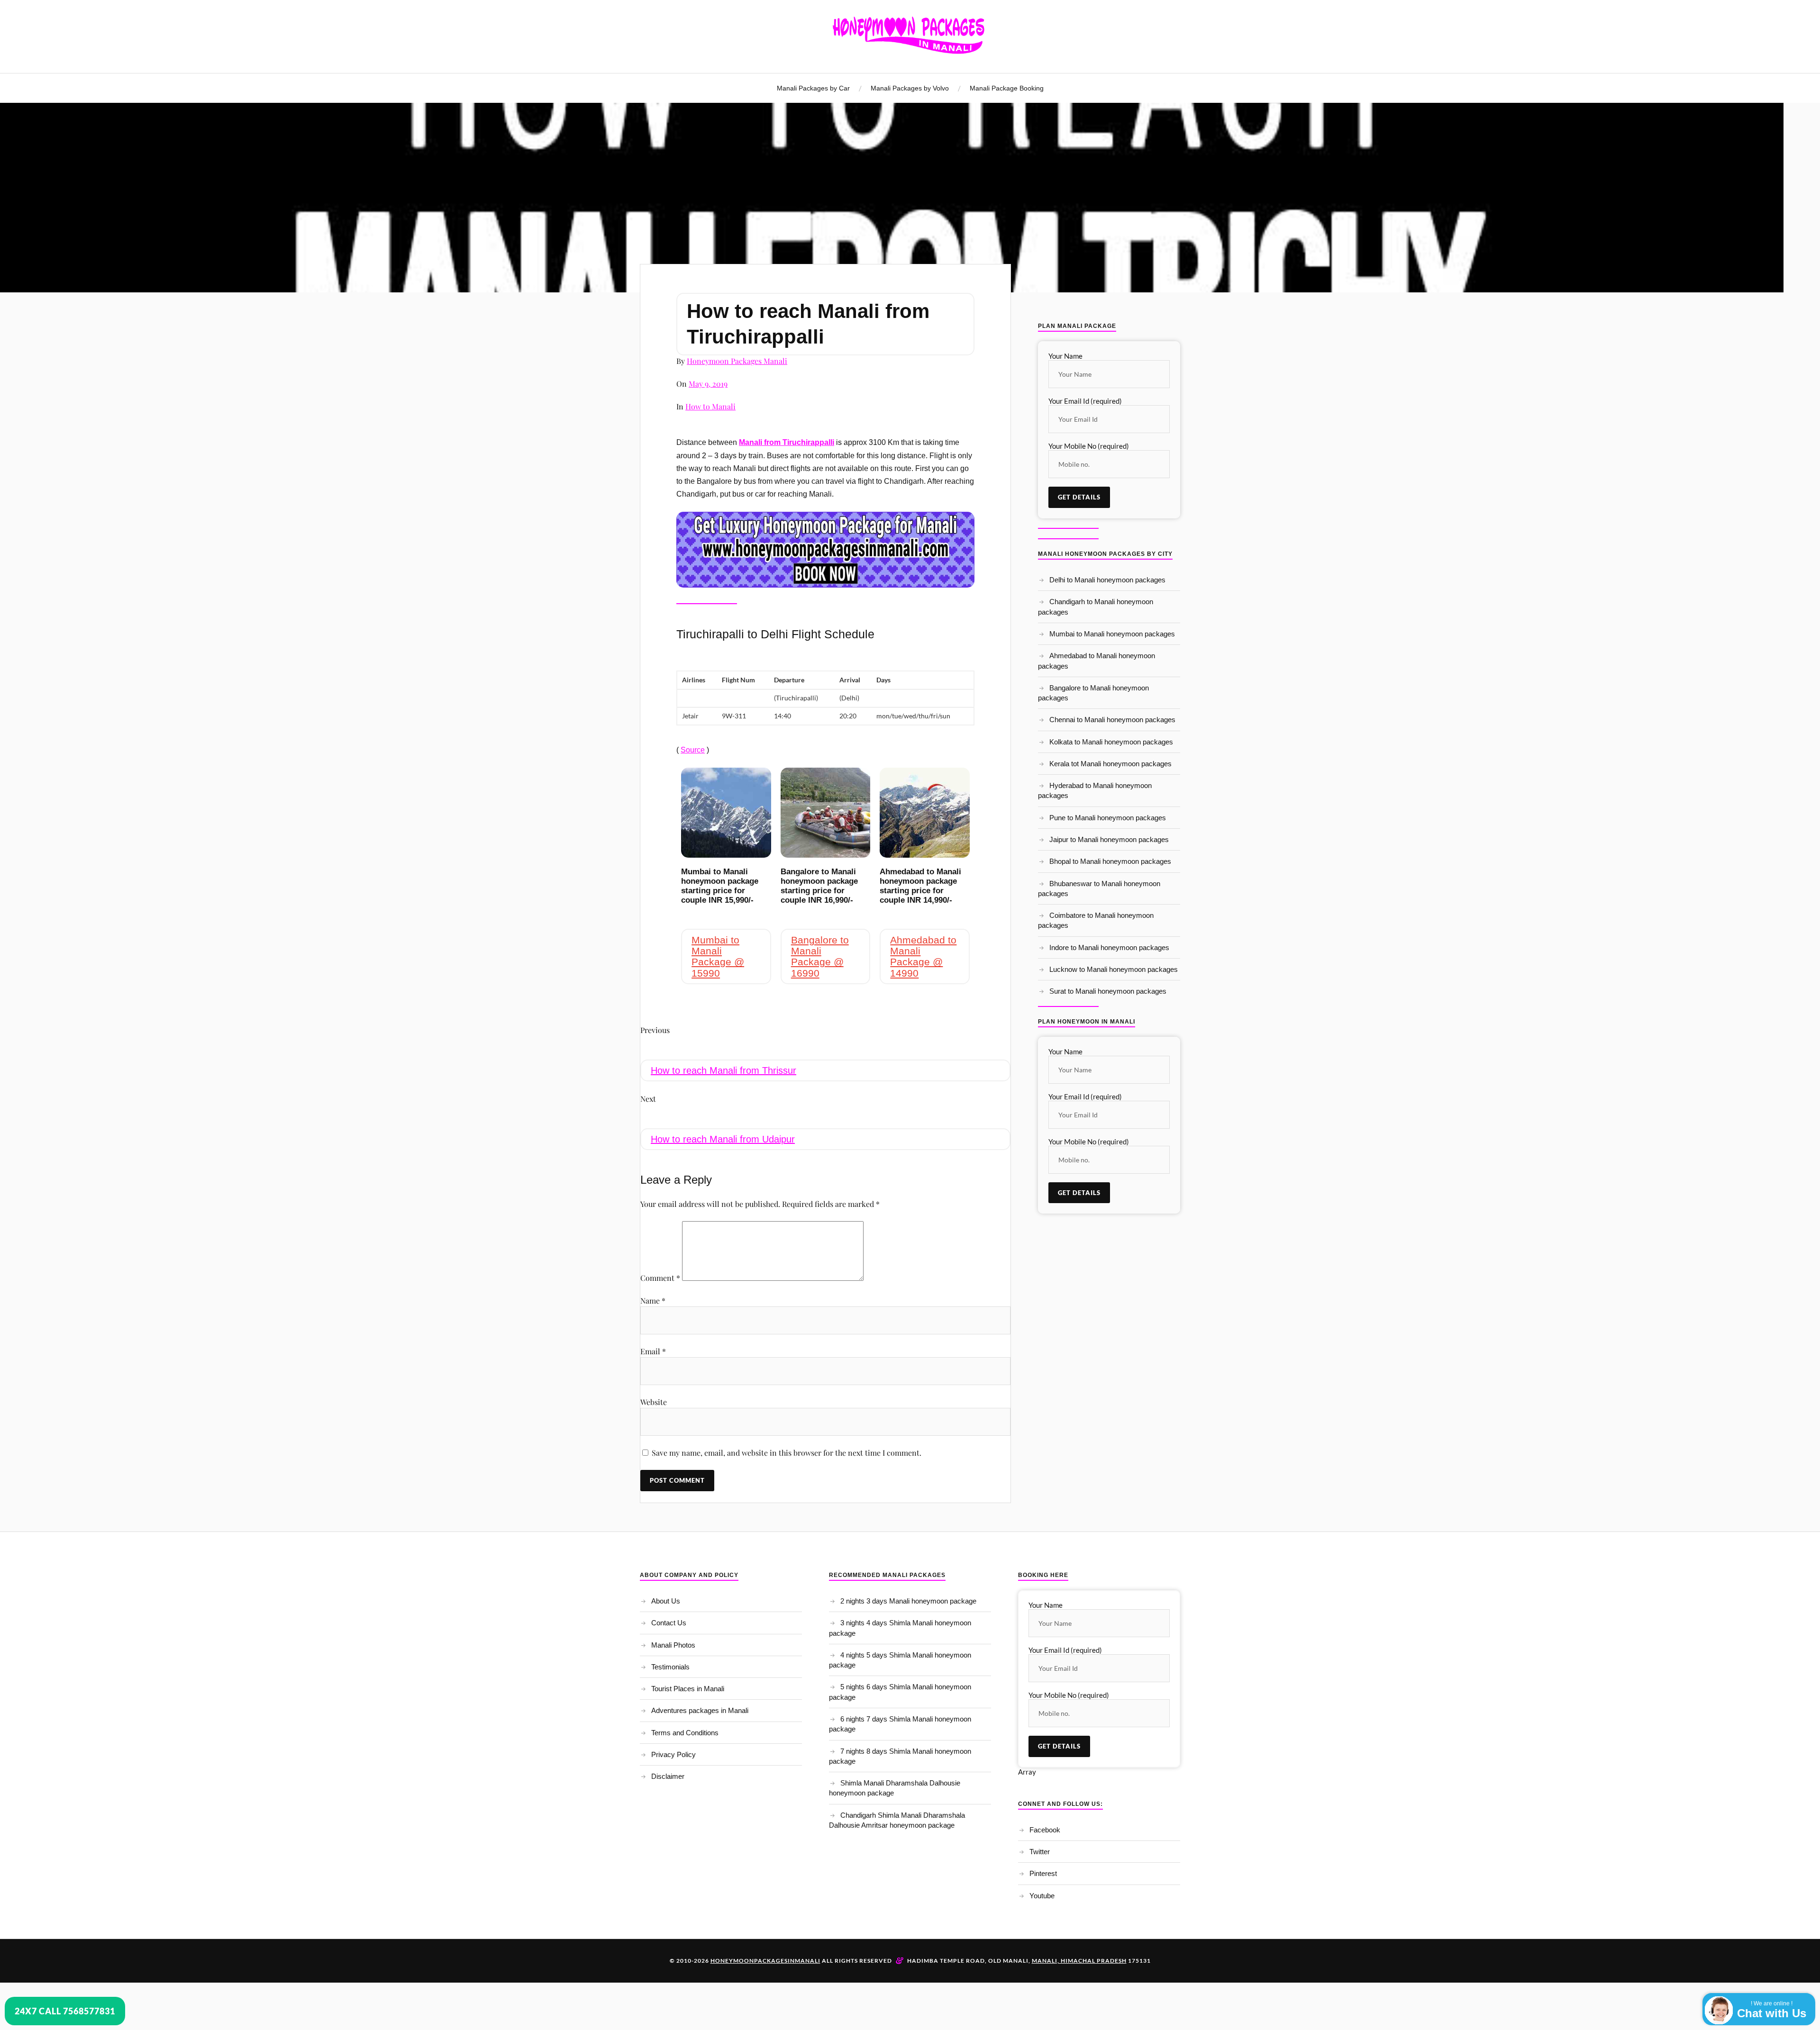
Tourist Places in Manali (688, 1689)
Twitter (1040, 1852)
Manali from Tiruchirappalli (787, 442)
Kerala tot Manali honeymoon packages (1110, 764)
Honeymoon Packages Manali (737, 361)
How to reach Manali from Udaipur (723, 1139)
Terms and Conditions (685, 1733)
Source (693, 750)
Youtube (1042, 1896)
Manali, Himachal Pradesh (1079, 1961)
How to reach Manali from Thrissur (723, 1070)
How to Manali (710, 406)
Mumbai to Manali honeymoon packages (1112, 634)
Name (653, 1300)
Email (653, 1351)
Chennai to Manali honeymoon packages (1112, 720)
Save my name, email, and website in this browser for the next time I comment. (787, 1453)
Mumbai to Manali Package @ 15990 (718, 956)
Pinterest (1043, 1873)
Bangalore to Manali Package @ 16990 (820, 956)
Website (654, 1402)
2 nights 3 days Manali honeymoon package (908, 1601)
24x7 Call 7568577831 (65, 2011)
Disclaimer (668, 1776)
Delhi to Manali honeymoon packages (1107, 580)
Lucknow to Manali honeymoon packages (1114, 969)
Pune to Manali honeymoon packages (1108, 818)
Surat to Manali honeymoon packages (1108, 991)
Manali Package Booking (1007, 88)
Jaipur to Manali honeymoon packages (1109, 839)
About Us (666, 1601)
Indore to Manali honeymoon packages (1109, 947)
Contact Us (669, 1623)
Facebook (1045, 1830)
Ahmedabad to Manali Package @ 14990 (923, 956)
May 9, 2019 (708, 384)
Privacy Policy (673, 1754)
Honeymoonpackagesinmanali (765, 1961)
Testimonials (670, 1667)
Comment (660, 1278)
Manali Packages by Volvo (910, 88)
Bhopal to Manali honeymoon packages (1110, 861)
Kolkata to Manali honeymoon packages (1111, 742)
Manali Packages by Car (813, 88)
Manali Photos (673, 1645)
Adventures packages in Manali (700, 1710)
